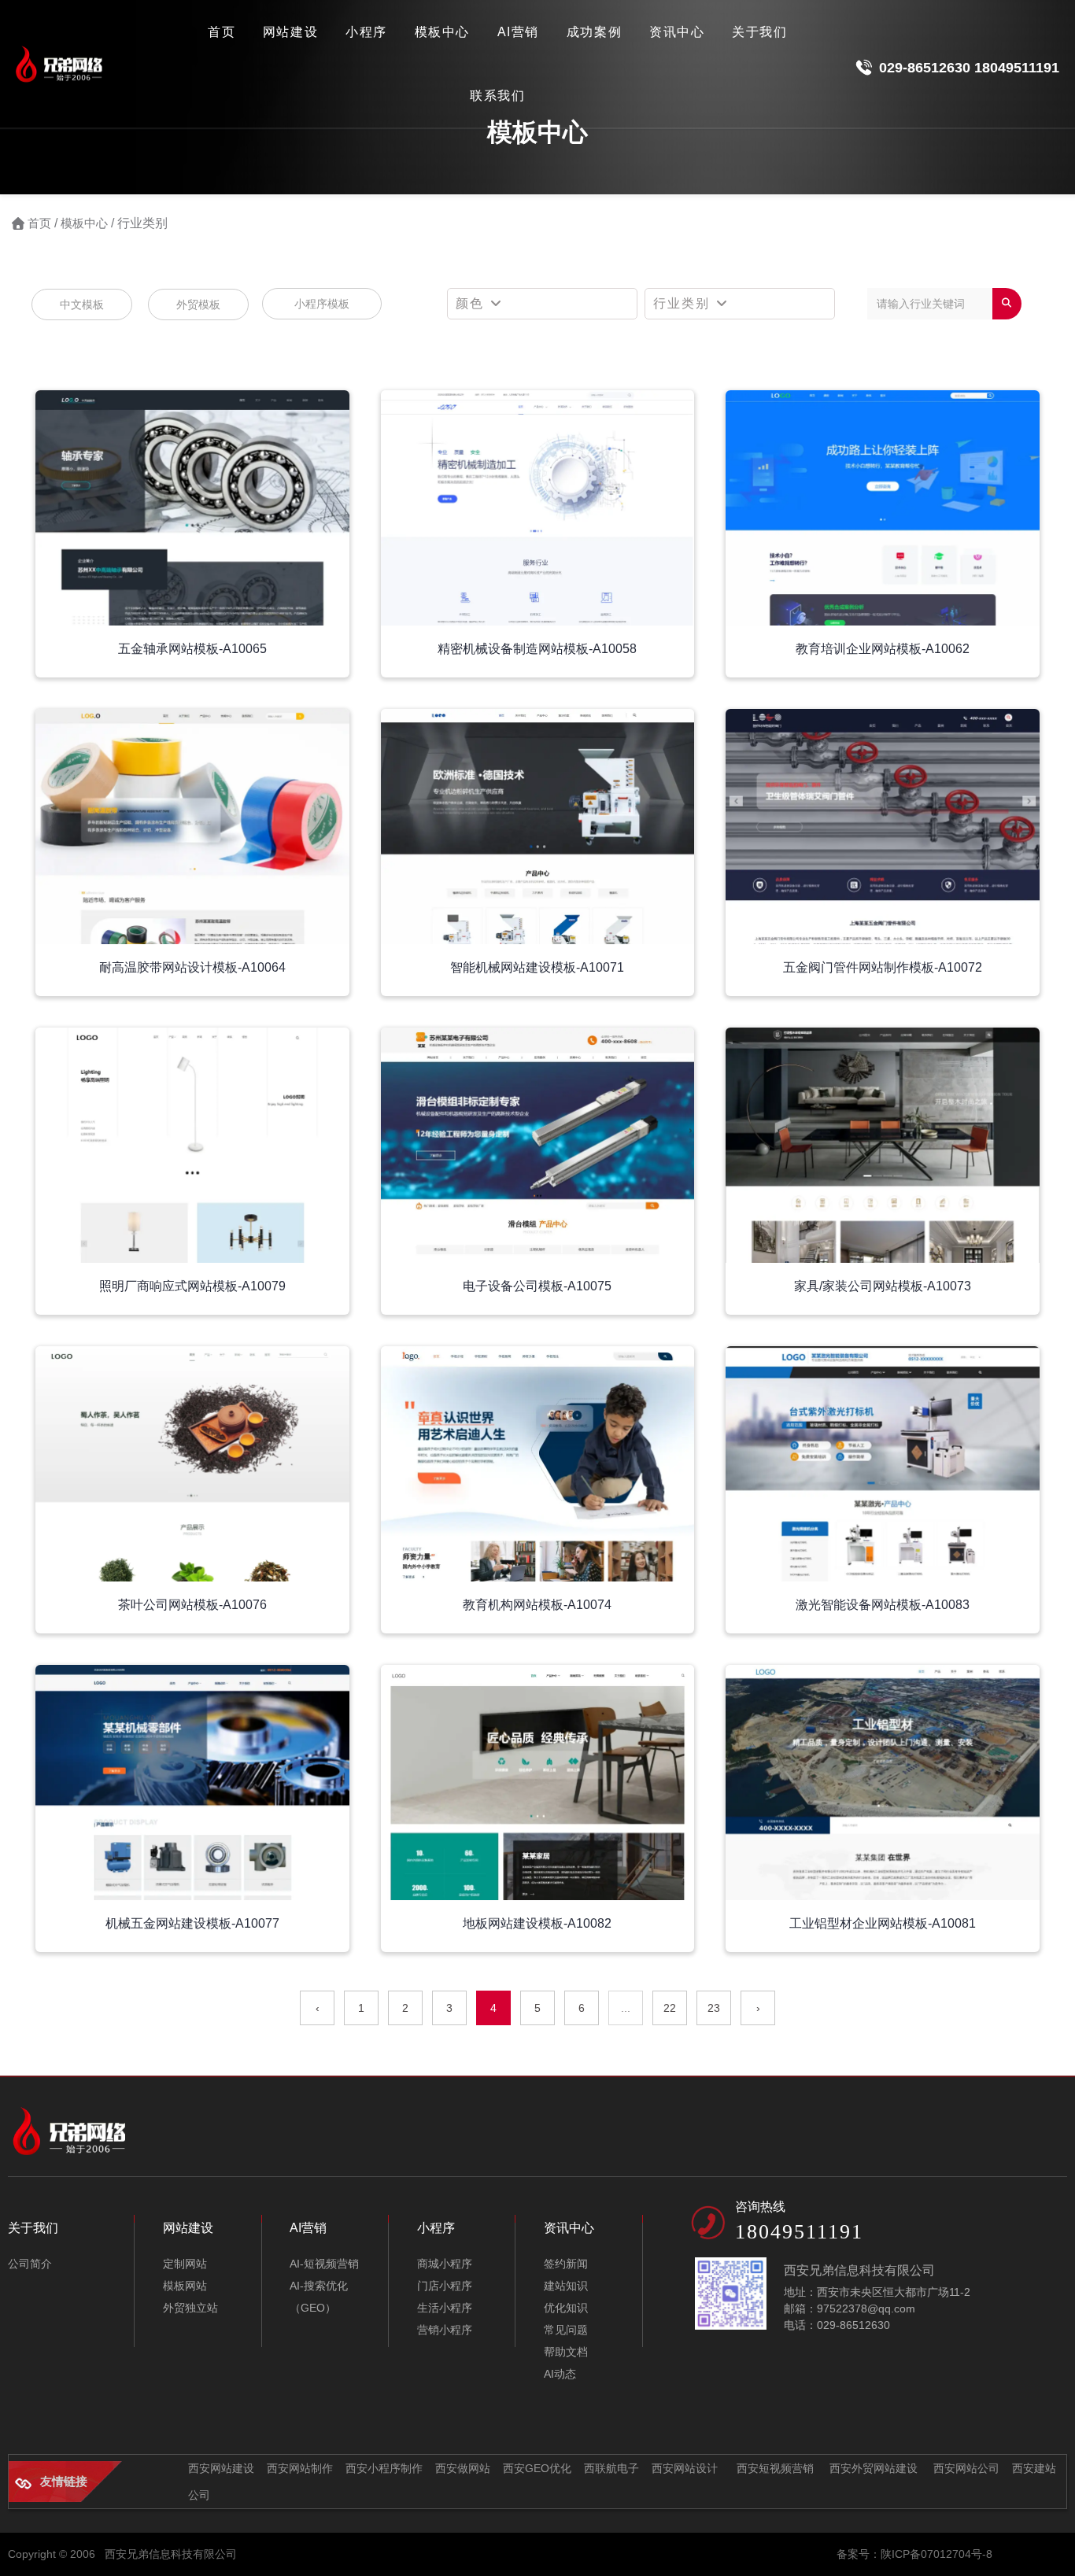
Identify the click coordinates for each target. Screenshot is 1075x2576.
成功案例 (594, 32)
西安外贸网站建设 (874, 2468)
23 (714, 2008)
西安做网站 (463, 2468)
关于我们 (759, 32)
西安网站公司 (966, 2468)
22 (670, 2008)
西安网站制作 (300, 2468)
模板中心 (442, 32)
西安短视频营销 (774, 2468)
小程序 (366, 32)
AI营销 (518, 32)
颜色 (472, 303)
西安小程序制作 (384, 2468)
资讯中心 (677, 32)
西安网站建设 (221, 2468)
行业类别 (684, 303)
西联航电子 (611, 2468)
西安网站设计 (685, 2468)
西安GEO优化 (537, 2468)
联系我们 (497, 96)
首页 (222, 32)
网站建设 (290, 32)
